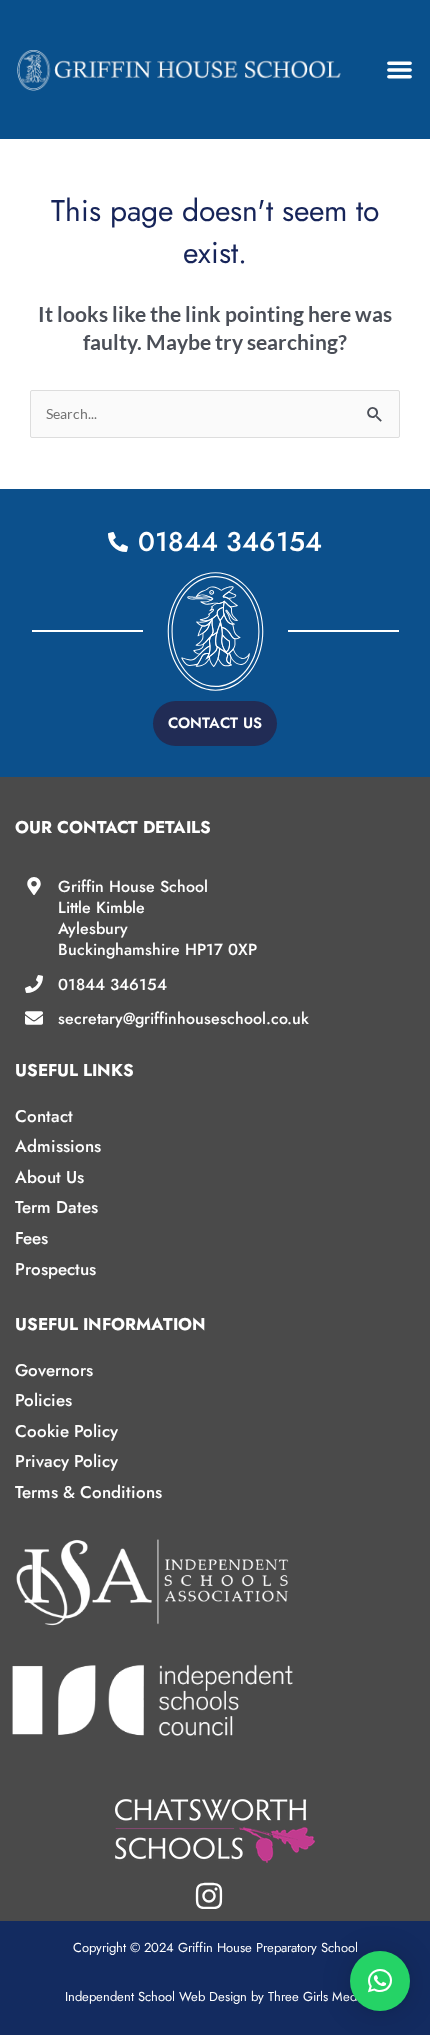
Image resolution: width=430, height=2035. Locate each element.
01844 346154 (112, 984)
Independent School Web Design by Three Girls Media (215, 1996)
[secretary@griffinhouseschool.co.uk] (34, 1018)
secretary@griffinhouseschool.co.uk (183, 1018)
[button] (400, 69)
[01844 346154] (34, 984)
